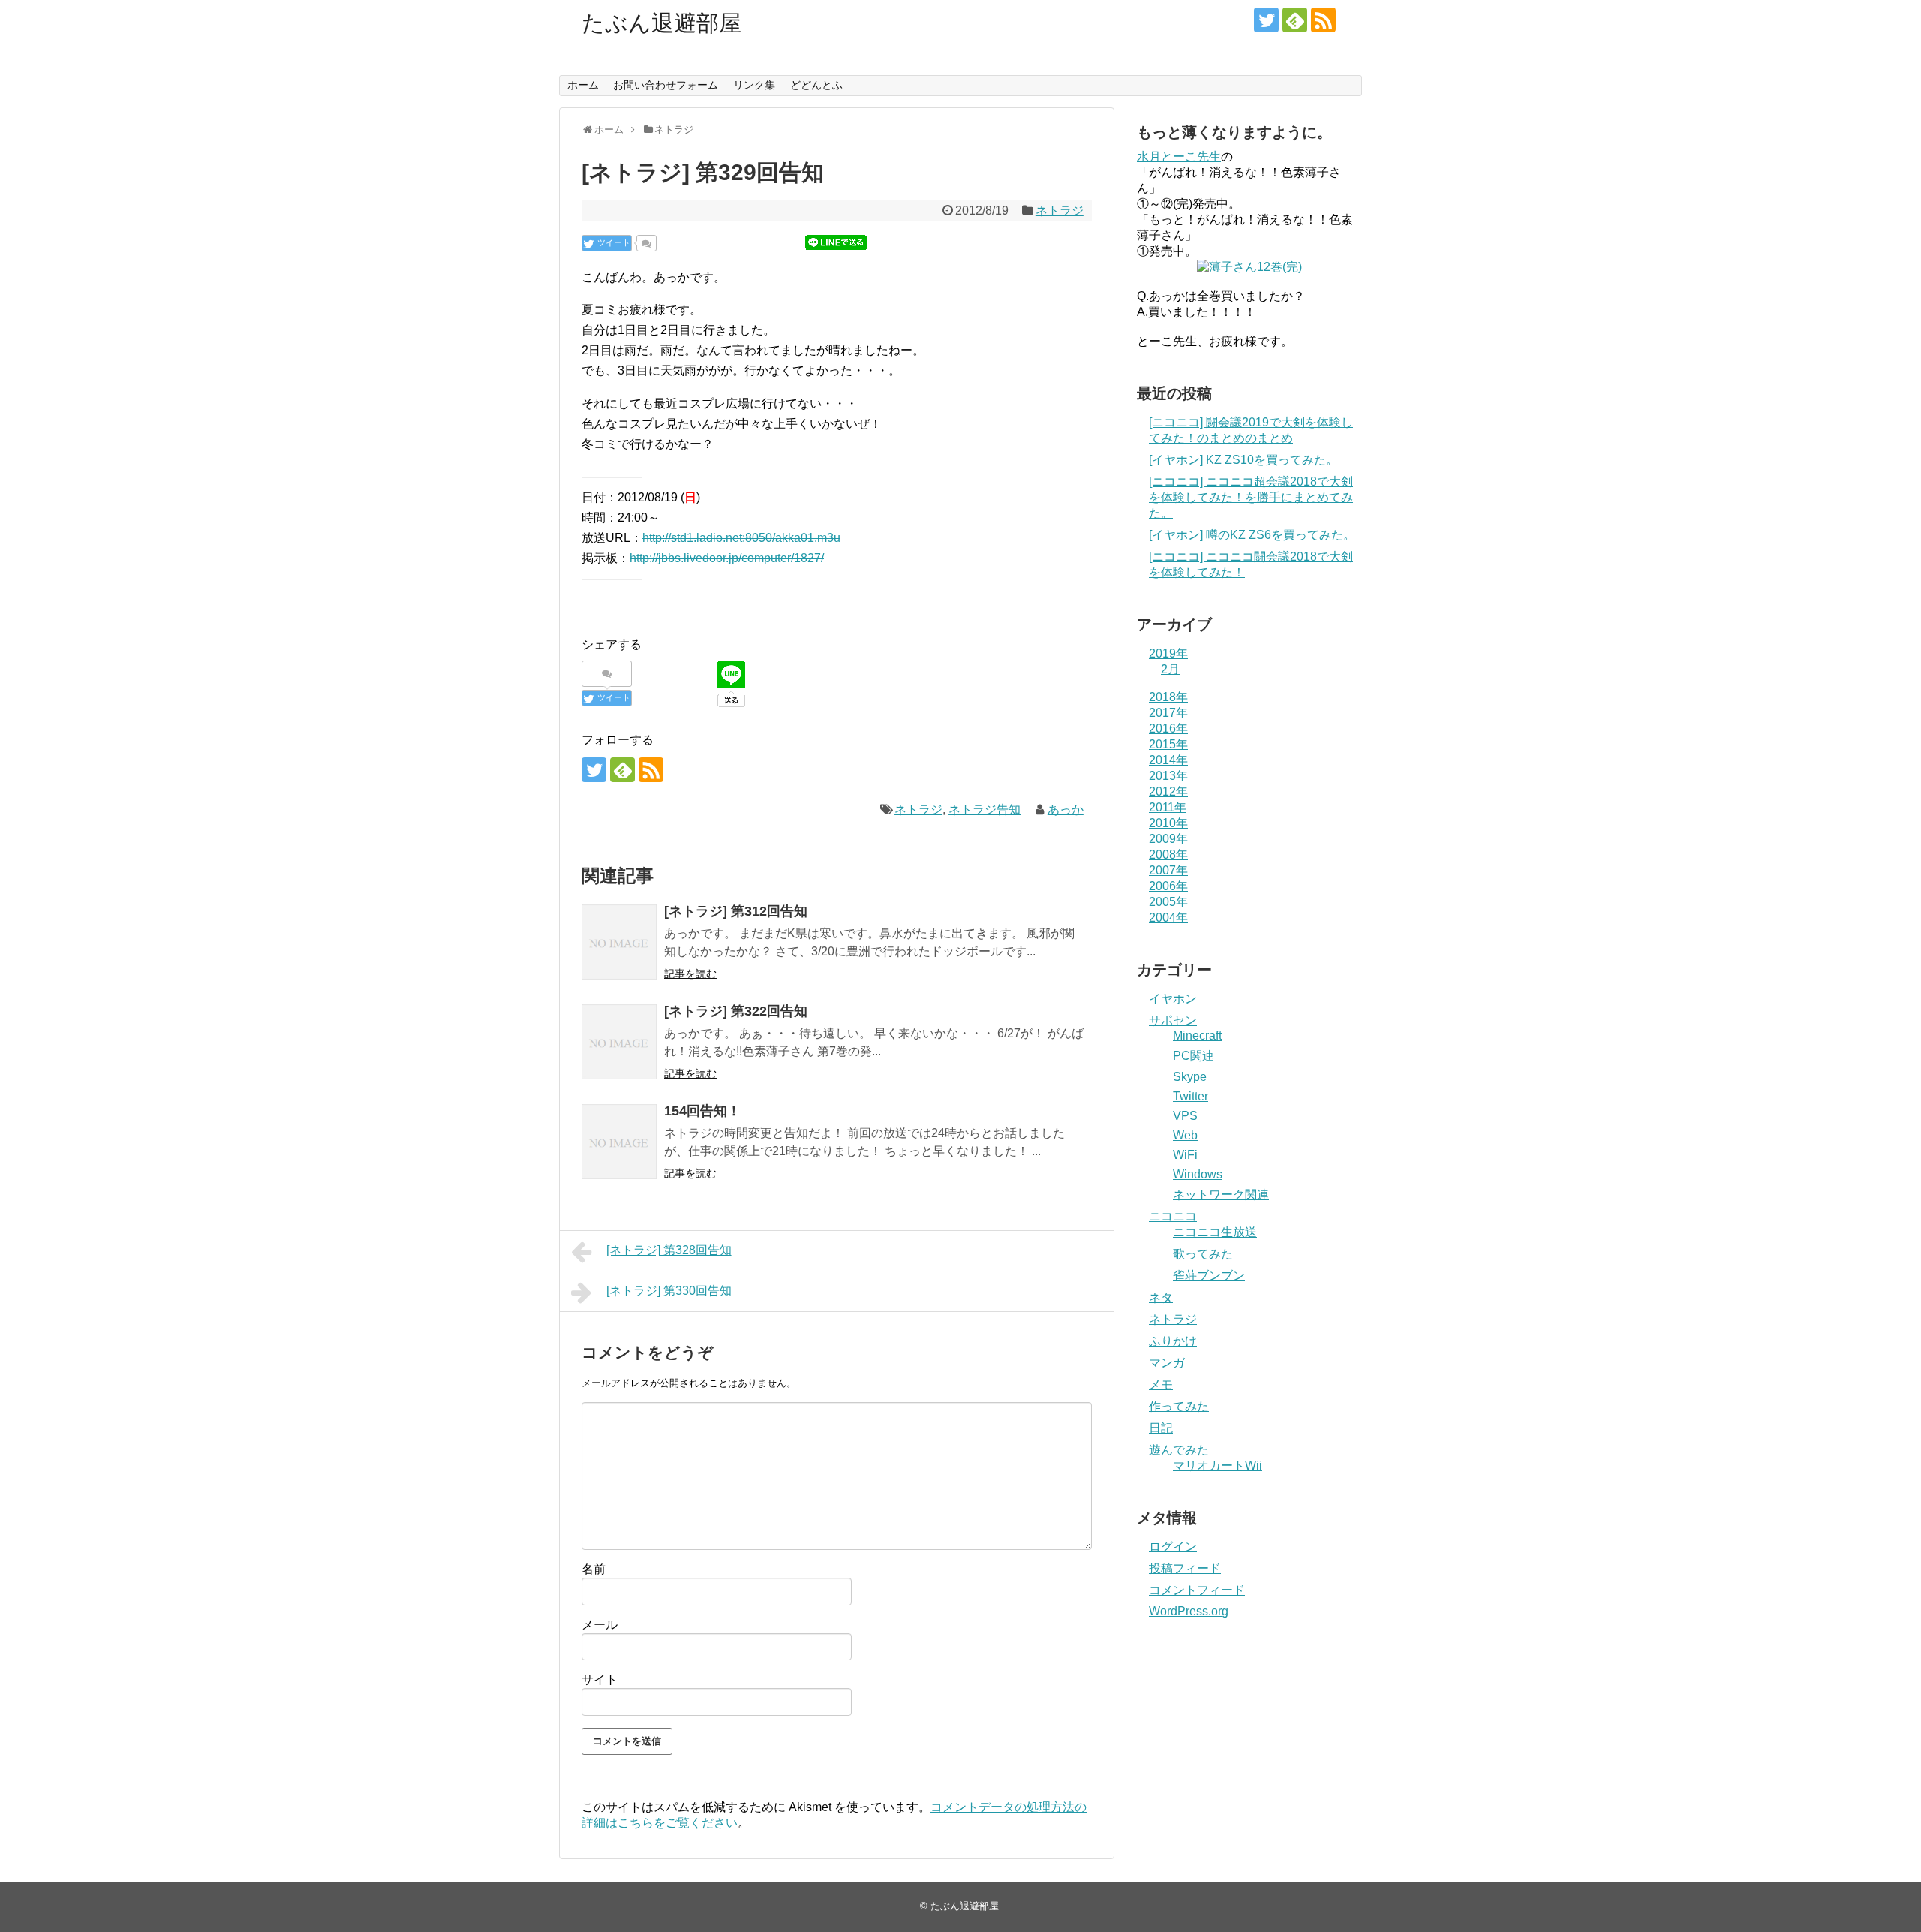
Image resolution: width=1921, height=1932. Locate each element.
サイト (600, 1679)
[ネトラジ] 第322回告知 (736, 1011)
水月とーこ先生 (1179, 156)
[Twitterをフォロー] (1266, 20)
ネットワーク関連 (1221, 1195)
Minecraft (1197, 1035)
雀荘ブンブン (1209, 1276)
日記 (1161, 1428)
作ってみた (1179, 1406)
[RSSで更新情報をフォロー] (1323, 20)
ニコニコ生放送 (1215, 1232)
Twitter (1190, 1096)
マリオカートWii (1218, 1466)
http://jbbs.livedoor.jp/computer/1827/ (727, 558)
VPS (1185, 1116)
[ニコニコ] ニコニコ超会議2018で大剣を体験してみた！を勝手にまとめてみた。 (1251, 497)
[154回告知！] (619, 1142)
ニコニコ (1173, 1216)
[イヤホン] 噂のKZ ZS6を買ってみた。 (1252, 535)
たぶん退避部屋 (661, 23)
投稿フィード (1185, 1568)
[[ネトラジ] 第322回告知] (619, 1042)
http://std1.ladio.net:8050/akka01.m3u (741, 538)
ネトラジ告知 (985, 810)
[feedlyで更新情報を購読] (1295, 20)
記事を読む (690, 974)
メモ (1161, 1384)
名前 (594, 1569)
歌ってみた (1203, 1254)
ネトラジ (1060, 211)
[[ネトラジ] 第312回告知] (619, 942)
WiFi (1185, 1155)
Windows (1198, 1174)
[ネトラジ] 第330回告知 (669, 1291)
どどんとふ (816, 85)
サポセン (1173, 1020)
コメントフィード (1197, 1590)
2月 (1170, 669)
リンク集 (754, 85)
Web (1185, 1135)
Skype (1190, 1077)
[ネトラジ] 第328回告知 (669, 1250)
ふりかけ (1173, 1341)
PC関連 (1193, 1056)
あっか (1066, 810)
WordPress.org (1189, 1611)
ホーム (583, 85)
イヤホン (1173, 999)
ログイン (1173, 1547)
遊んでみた (1179, 1450)
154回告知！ (702, 1111)
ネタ (1161, 1297)
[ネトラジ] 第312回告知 (736, 911)
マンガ (1167, 1363)
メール (600, 1625)
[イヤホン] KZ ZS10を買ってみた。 (1243, 460)
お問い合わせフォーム (666, 85)
